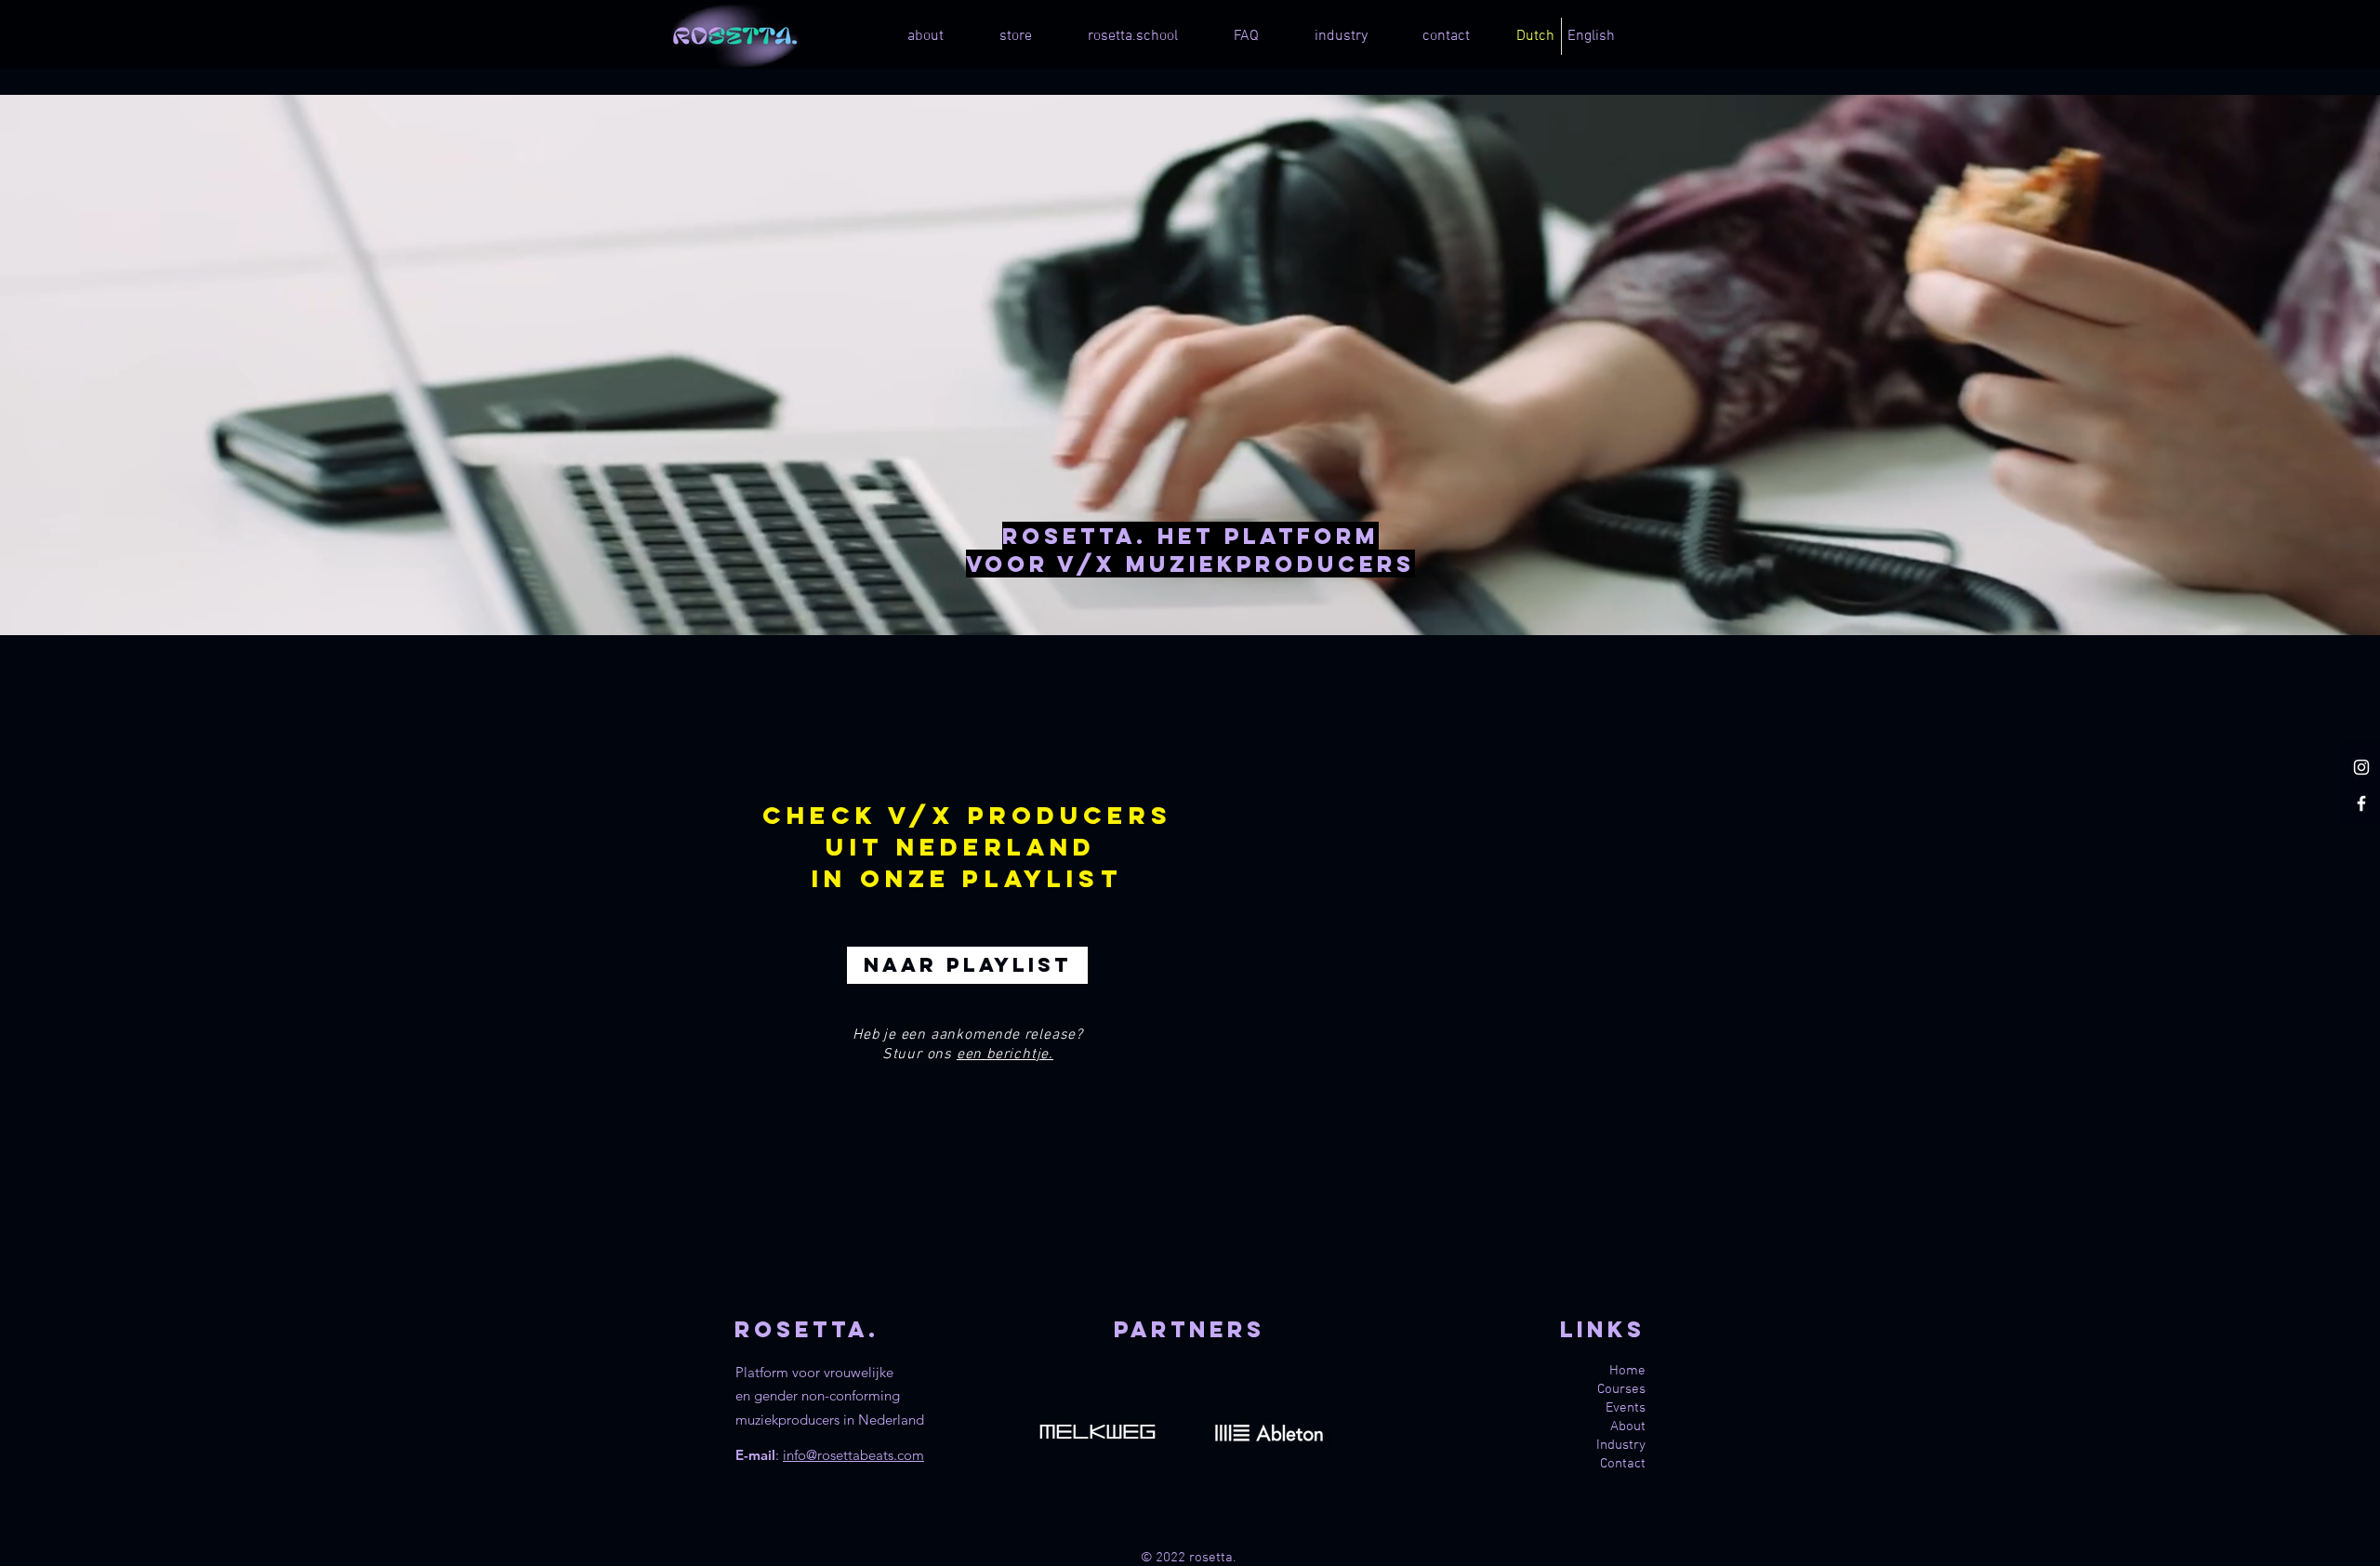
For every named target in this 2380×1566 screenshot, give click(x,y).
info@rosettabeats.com (853, 1455)
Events (1626, 1408)
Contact (1623, 1464)
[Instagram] (2361, 767)
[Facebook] (2361, 803)
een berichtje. (1005, 1055)
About (1628, 1427)
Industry (1621, 1445)
